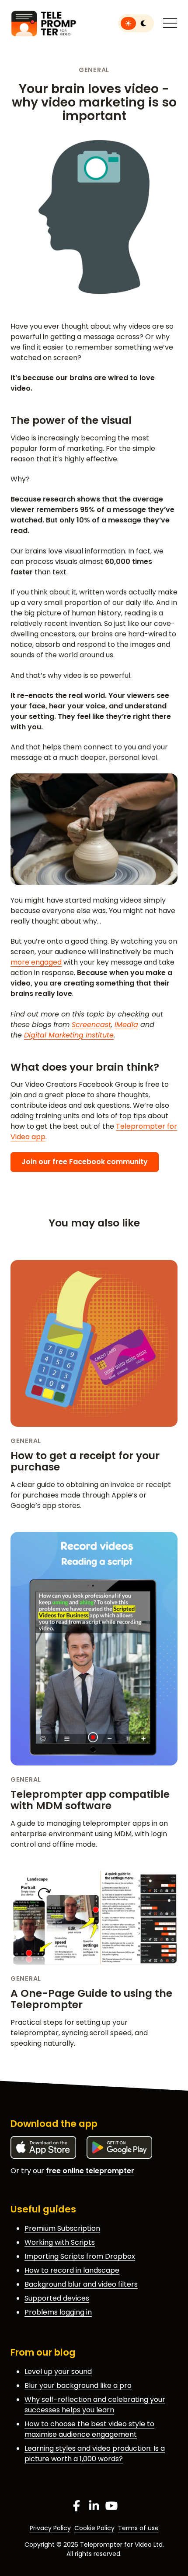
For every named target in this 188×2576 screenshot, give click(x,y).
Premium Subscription (62, 2228)
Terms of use (138, 2528)
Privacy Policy (50, 2528)
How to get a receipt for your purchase (85, 1461)
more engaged (36, 962)
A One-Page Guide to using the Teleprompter (91, 1999)
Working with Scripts (60, 2242)
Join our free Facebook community (85, 1162)
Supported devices (57, 2298)
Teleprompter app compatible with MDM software (90, 1800)
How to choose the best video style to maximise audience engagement (89, 2429)
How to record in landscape (72, 2270)
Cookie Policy (94, 2528)
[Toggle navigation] (170, 24)
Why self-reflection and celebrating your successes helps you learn (95, 2405)
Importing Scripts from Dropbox (80, 2256)
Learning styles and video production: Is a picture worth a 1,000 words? (95, 2454)
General (94, 70)
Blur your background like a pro (78, 2385)
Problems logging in (58, 2312)
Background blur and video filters (81, 2284)
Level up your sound (58, 2372)
